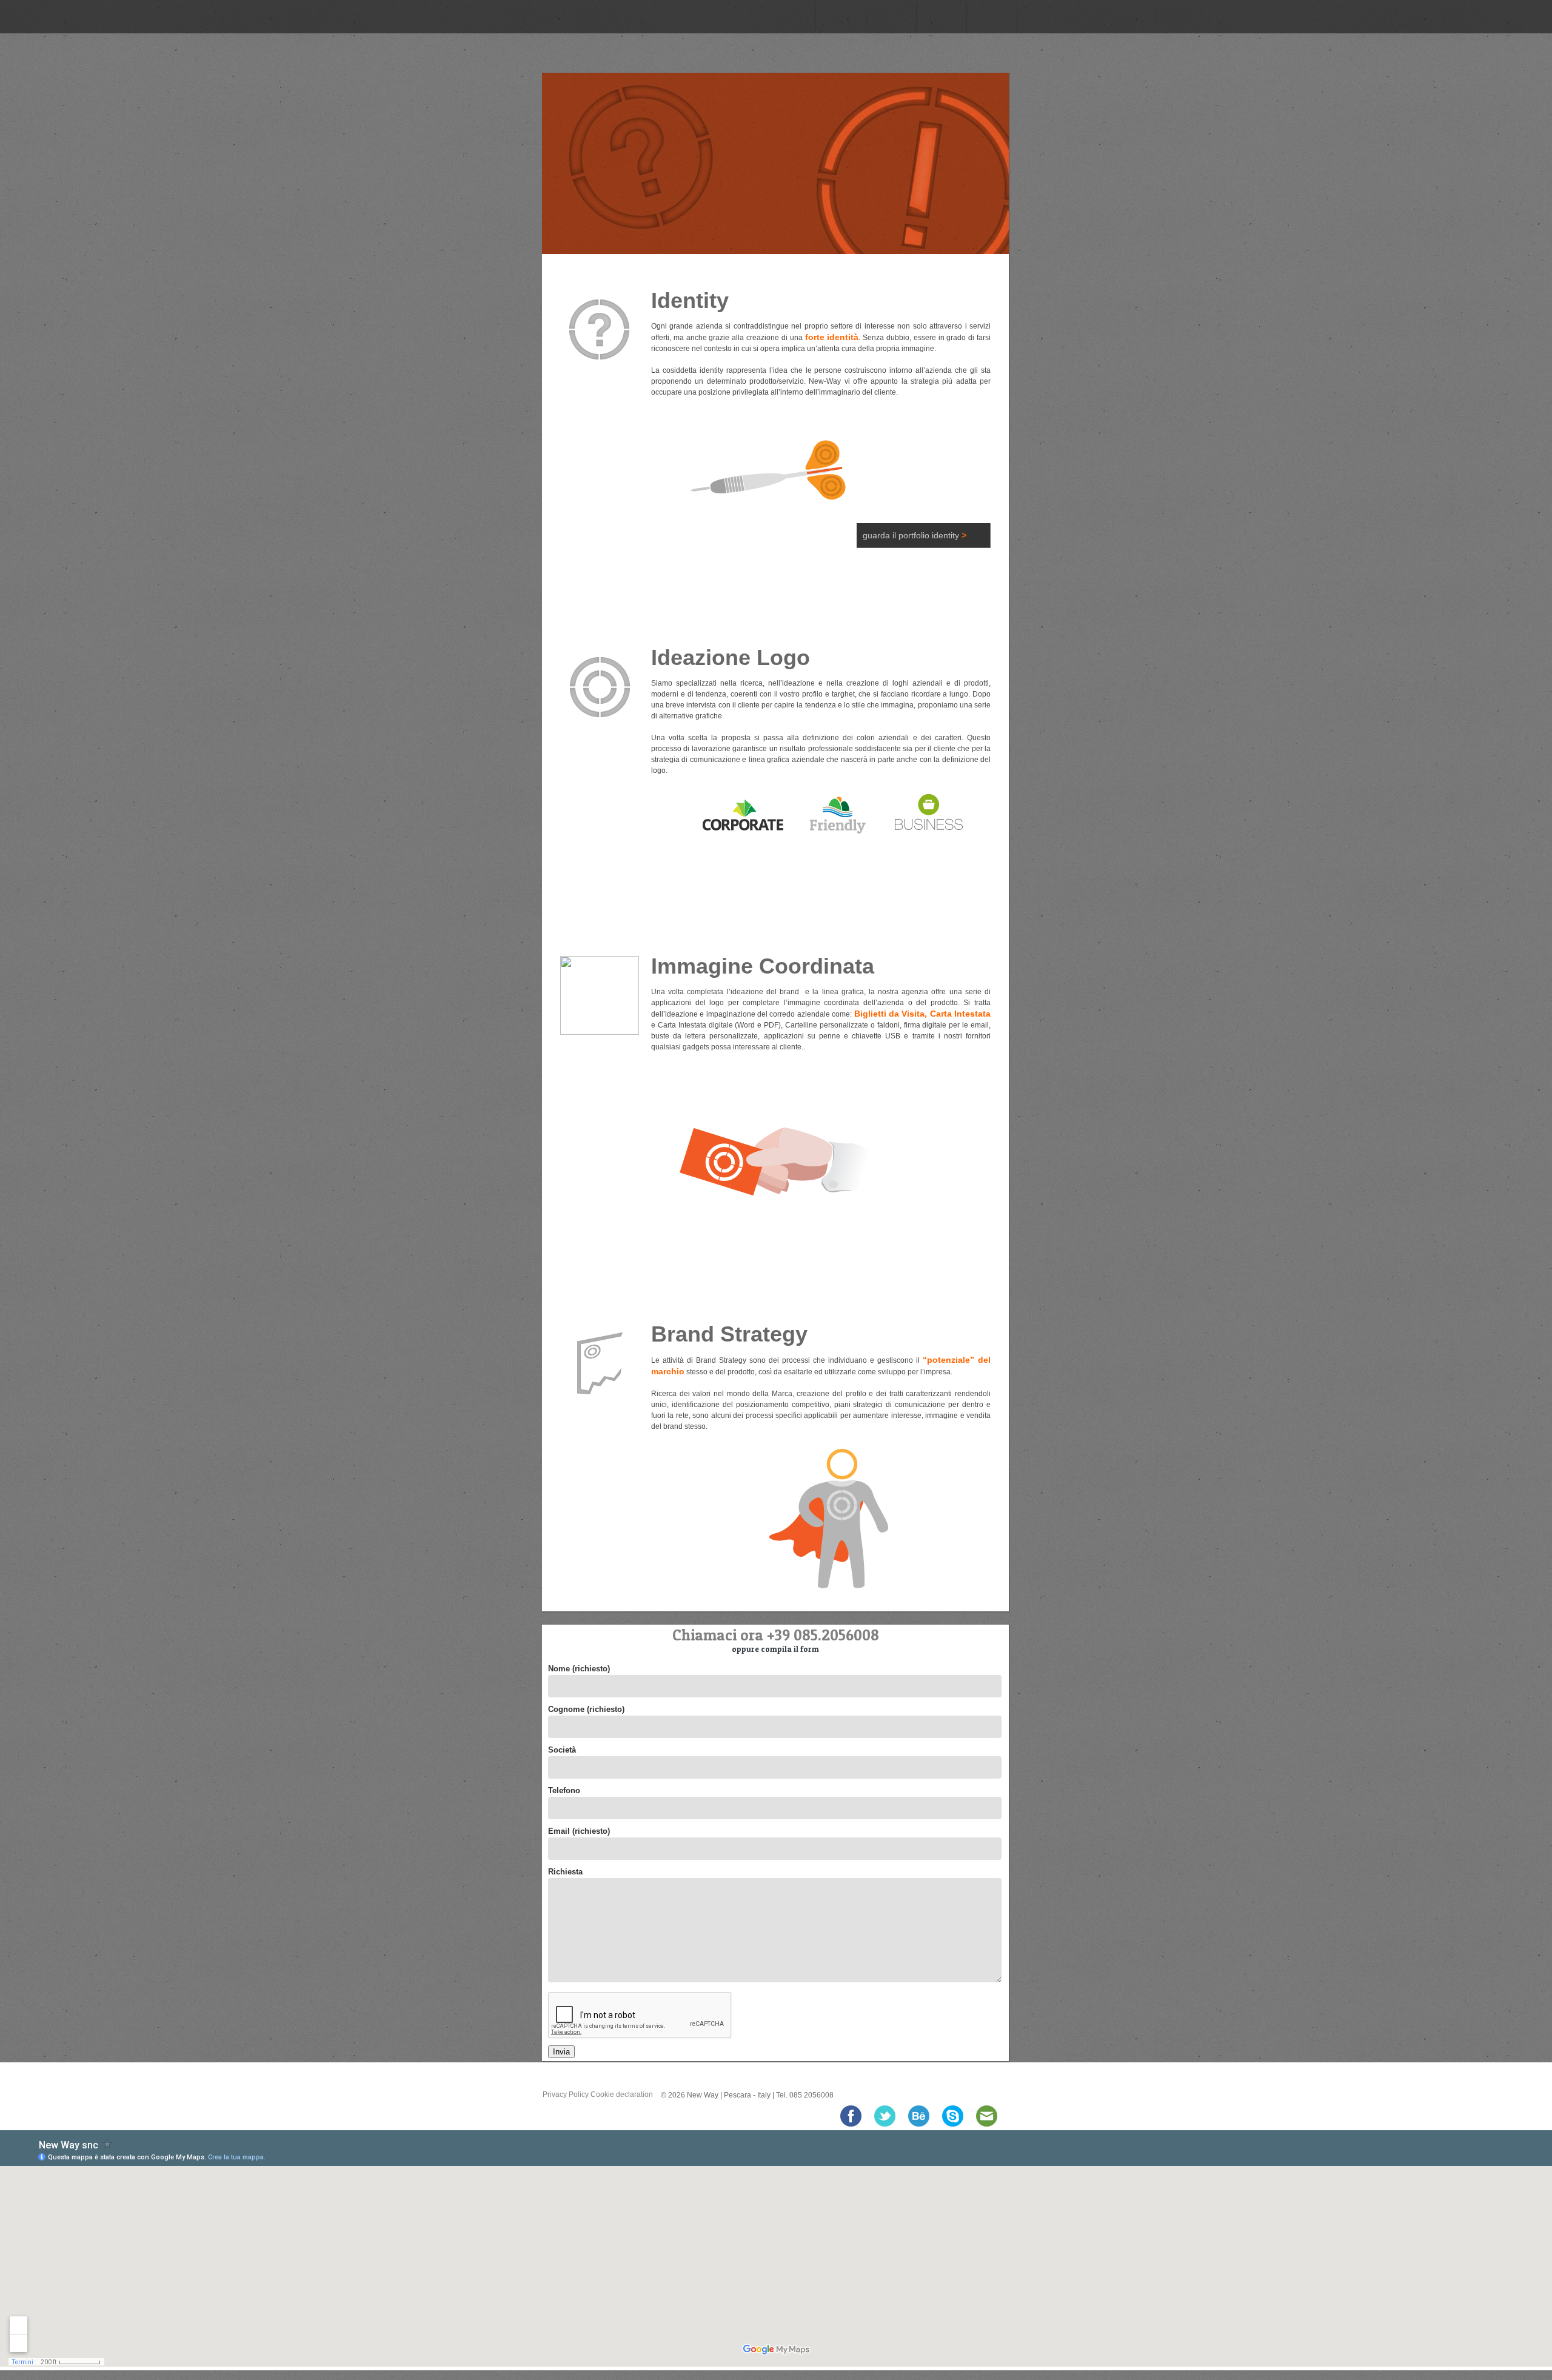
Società (562, 1750)
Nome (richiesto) (579, 1669)
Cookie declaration (622, 2094)
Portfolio (1042, 17)
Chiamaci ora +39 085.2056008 (776, 1635)
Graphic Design (891, 17)
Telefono (564, 1790)
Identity (790, 17)
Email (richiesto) (579, 1831)
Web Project (840, 17)
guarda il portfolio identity (915, 535)
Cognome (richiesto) (586, 1709)
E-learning (991, 17)
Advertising (941, 17)
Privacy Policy (566, 2094)
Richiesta (565, 1872)
